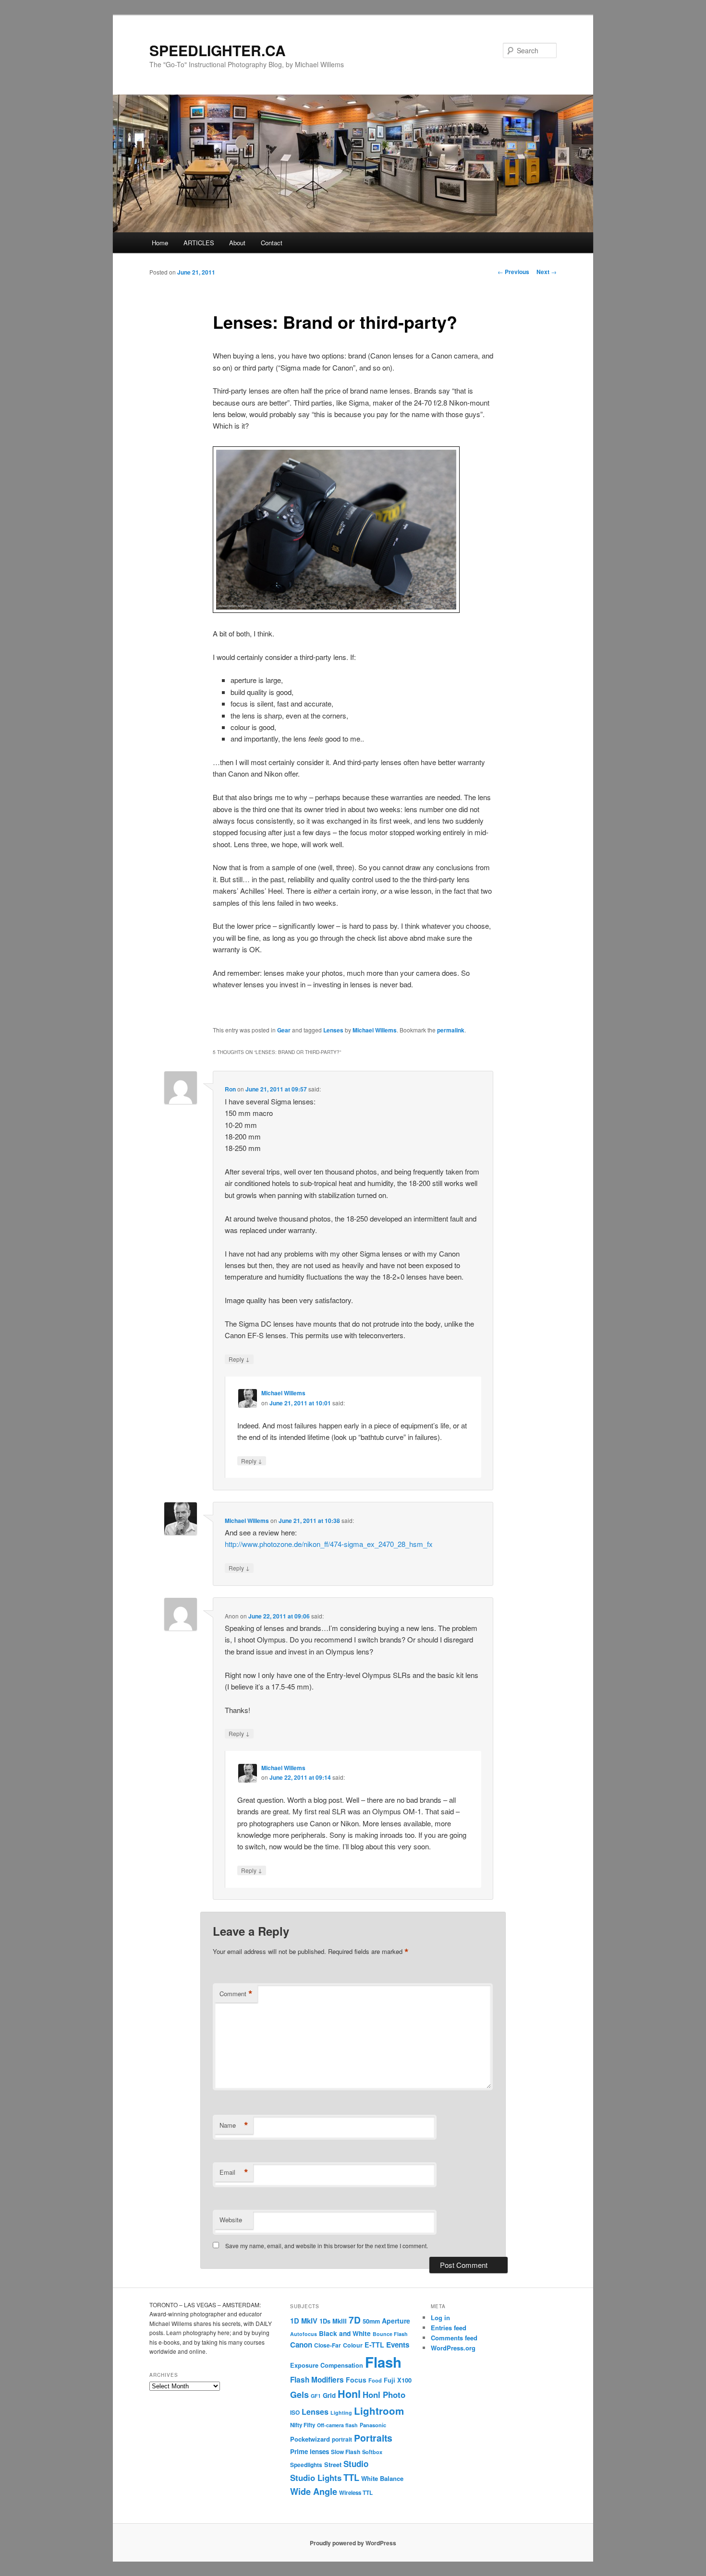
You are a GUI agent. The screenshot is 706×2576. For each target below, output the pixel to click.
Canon (301, 2345)
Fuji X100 (398, 2380)
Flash (383, 2362)
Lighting (341, 2413)
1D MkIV (304, 2321)
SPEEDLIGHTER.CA (218, 50)
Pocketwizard (310, 2439)
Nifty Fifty (303, 2425)
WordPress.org (453, 2348)
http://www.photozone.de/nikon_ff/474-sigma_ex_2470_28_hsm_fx (329, 1544)
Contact (272, 243)
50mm (371, 2321)
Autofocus (304, 2334)
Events (398, 2345)
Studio (356, 2464)
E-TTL (374, 2345)
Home (160, 243)
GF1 (316, 2396)
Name (234, 2125)
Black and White (345, 2333)
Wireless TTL (356, 2493)
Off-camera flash (337, 2425)
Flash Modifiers (317, 2380)
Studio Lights (316, 2478)
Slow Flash (346, 2452)
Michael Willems (375, 1030)
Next (547, 272)
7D (355, 2320)
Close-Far (328, 2345)
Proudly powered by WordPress (353, 2543)
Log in (440, 2318)
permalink (451, 1030)
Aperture (396, 2321)
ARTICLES (199, 243)
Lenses (333, 1030)
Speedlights (306, 2465)
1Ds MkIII (333, 2321)
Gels (299, 2395)
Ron (230, 1089)
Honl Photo (384, 2395)
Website (231, 2220)
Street (333, 2465)
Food (375, 2380)
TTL (351, 2477)
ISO (295, 2413)
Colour (353, 2345)
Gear (284, 1030)
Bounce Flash (390, 2334)
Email (234, 2172)
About (237, 243)
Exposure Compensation (327, 2365)
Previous (513, 272)
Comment (236, 1994)
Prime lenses (310, 2451)
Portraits (373, 2438)
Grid (329, 2395)
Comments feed (454, 2338)
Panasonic (373, 2425)
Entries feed (449, 2328)
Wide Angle (314, 2492)
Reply (239, 1359)
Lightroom (379, 2411)
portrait (342, 2439)
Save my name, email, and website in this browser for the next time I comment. (327, 2246)
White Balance (382, 2478)
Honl (349, 2394)
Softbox (372, 2452)
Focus (356, 2380)
